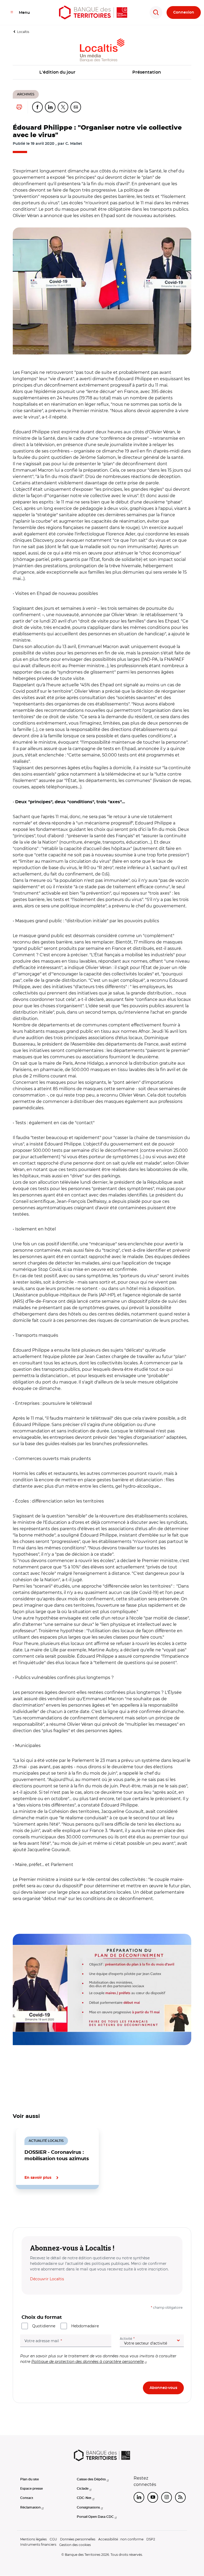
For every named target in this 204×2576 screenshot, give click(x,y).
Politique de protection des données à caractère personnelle (88, 2362)
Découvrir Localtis (47, 2279)
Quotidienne (44, 2326)
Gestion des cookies (75, 2545)
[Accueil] (93, 12)
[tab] (31, 2207)
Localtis (23, 32)
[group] (102, 291)
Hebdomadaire (85, 2326)
